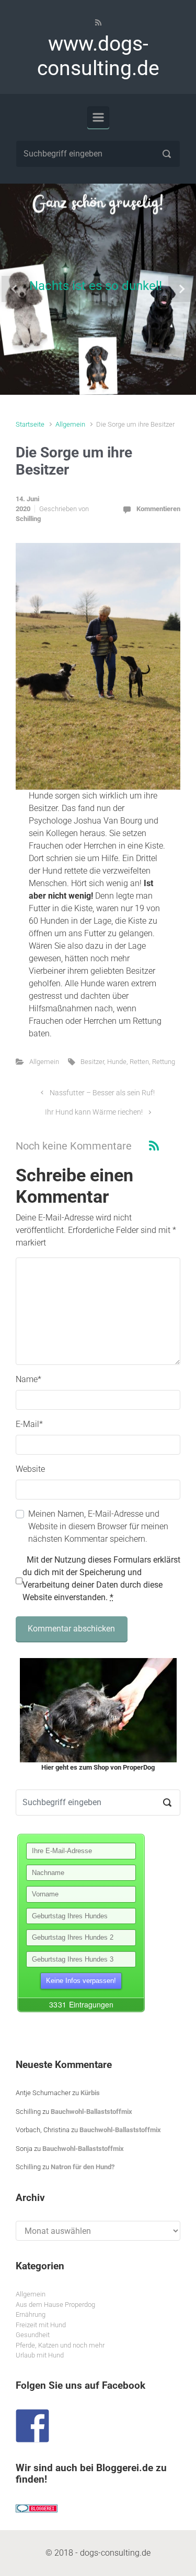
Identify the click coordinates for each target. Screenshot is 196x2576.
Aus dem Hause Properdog (55, 2305)
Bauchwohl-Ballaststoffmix (91, 2112)
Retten (139, 1062)
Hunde (117, 1062)
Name (28, 1379)
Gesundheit (33, 2335)
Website (30, 1469)
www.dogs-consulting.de (98, 56)
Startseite (30, 424)
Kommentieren (158, 509)
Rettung (164, 1062)
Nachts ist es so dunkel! (96, 286)
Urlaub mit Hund (40, 2355)
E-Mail (29, 1424)
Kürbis (90, 2093)
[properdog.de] (98, 1710)
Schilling (28, 519)
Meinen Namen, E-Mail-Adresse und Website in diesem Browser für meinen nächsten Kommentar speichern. (98, 1526)
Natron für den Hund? (83, 2167)
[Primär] (98, 117)
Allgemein (70, 424)
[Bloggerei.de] (37, 2508)
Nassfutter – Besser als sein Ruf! (102, 1093)
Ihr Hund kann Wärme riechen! (94, 1112)
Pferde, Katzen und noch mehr (60, 2345)
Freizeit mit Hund (41, 2325)
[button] (15, 289)
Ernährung (31, 2314)
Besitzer (92, 1062)
